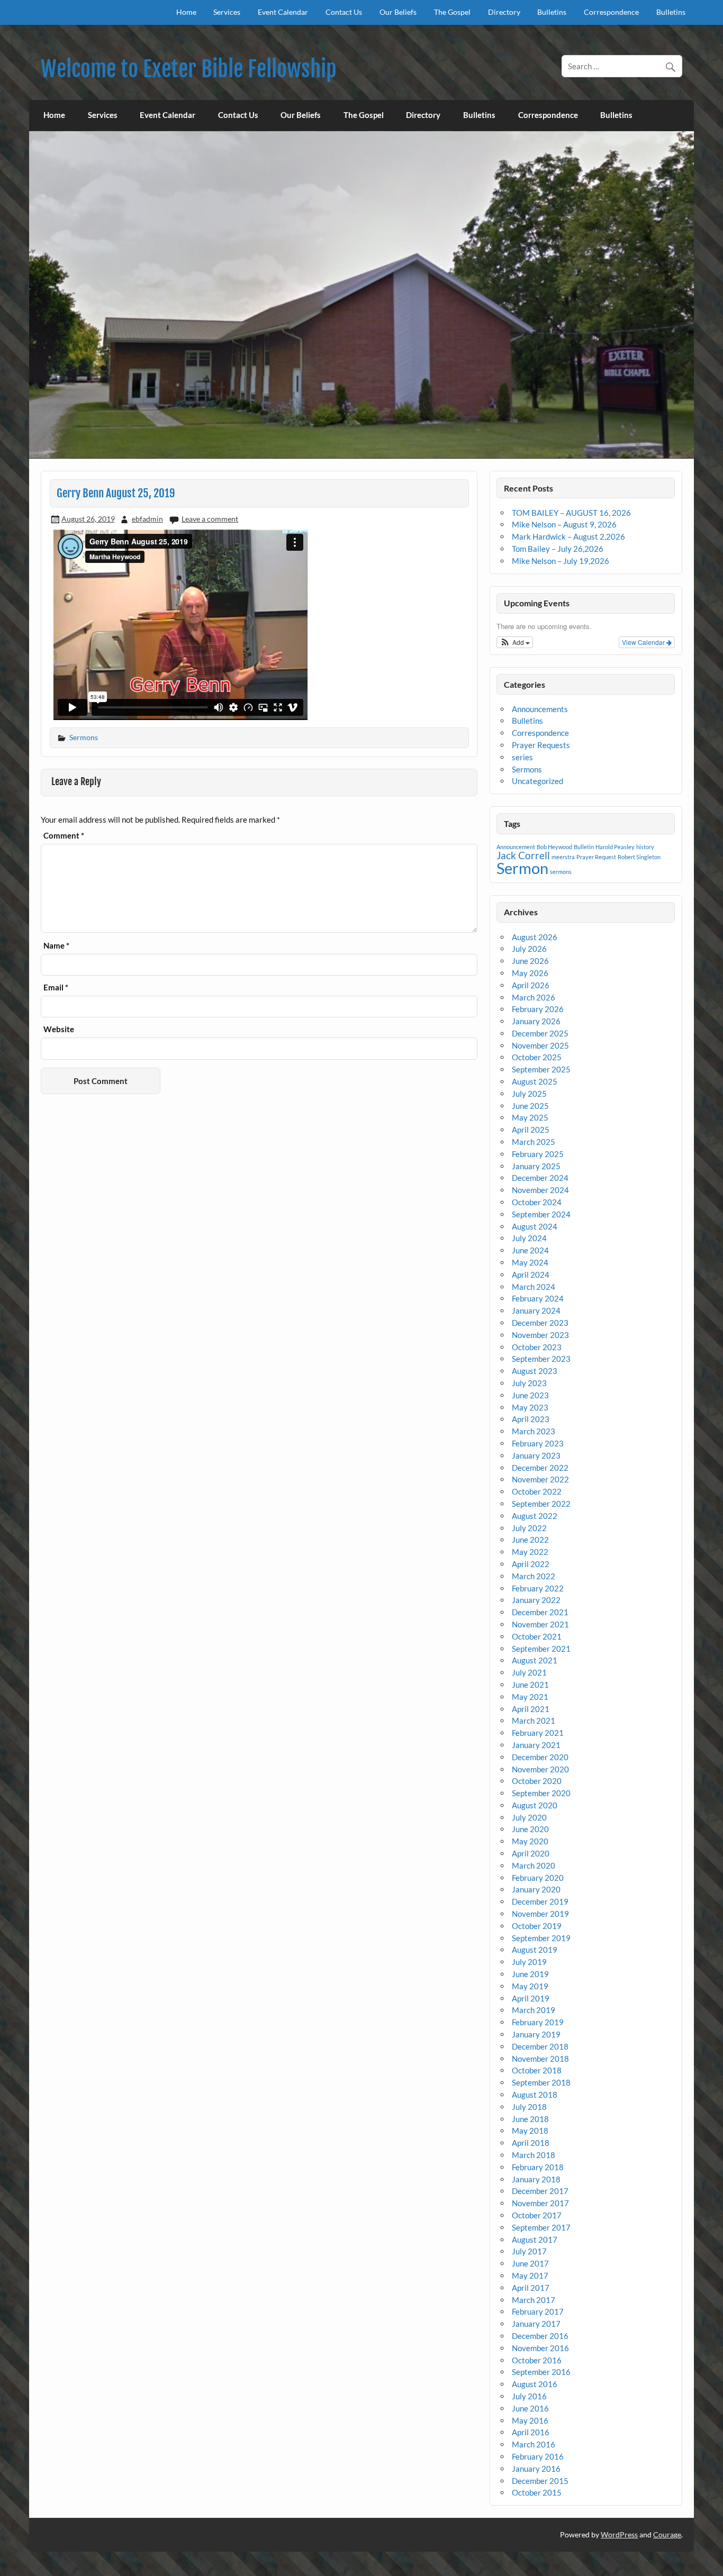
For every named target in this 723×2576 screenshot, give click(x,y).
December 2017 (540, 2191)
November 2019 (540, 1914)
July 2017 (529, 2251)
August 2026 (535, 937)
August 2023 (535, 1371)
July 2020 (529, 1817)
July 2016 (529, 2396)
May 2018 (530, 2131)
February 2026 (538, 1009)
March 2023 (534, 1431)
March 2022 (534, 1576)
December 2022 (540, 1468)
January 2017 (536, 2324)
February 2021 (538, 1733)
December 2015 (540, 2481)
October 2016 (537, 2360)
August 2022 (535, 1516)
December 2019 (540, 1901)
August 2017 (535, 2240)
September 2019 (541, 1938)
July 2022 (529, 1528)
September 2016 (541, 2372)
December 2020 (540, 1757)
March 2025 (534, 1142)
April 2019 (531, 1998)
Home (186, 12)
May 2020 (530, 1841)
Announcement (516, 847)
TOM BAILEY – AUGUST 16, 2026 (571, 513)
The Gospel (452, 12)
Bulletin (584, 847)
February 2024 (538, 1298)
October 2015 (537, 2492)
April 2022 (531, 1564)
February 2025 (538, 1154)
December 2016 (540, 2336)
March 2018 (534, 2155)
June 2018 (530, 2119)
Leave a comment (210, 519)
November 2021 (540, 1624)
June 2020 (530, 1829)
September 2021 (541, 1649)
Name (56, 946)
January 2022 (536, 1600)
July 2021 (529, 1672)
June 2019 (530, 1974)
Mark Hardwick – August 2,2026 (568, 536)
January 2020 (536, 1889)
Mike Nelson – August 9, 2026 (564, 524)
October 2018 (537, 2070)
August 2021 (535, 1660)
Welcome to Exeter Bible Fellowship (189, 69)
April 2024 (531, 1275)
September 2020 (541, 1793)
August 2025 (535, 1081)
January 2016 (536, 2469)
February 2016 (538, 2456)
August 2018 (535, 2095)
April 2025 (531, 1130)
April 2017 (531, 2288)
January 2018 (536, 2179)
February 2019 (538, 2022)
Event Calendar (283, 12)
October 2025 (537, 1057)
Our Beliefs (398, 12)
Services (227, 12)
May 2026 (530, 973)
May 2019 (530, 1986)
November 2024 (540, 1190)
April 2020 (531, 1853)
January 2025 (536, 1166)
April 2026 (531, 985)
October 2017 (537, 2215)
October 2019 (537, 1926)
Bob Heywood (554, 847)
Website (59, 1029)
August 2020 (535, 1805)
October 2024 (537, 1202)
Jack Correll (523, 855)
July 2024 (529, 1238)
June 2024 (530, 1250)
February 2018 (538, 2167)
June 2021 (530, 1685)
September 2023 (541, 1359)
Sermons (84, 737)
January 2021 (536, 1745)
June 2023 (530, 1395)
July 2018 (529, 2107)
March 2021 (534, 1721)
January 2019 (536, 2034)
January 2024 (536, 1310)
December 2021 (540, 1612)
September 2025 (541, 1069)
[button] (515, 642)
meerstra (563, 857)
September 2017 (541, 2227)
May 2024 (530, 1262)
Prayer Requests (541, 745)
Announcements (540, 709)
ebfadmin (147, 519)
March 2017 (534, 2300)
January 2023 (536, 1455)
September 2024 (541, 1214)
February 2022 (538, 1588)
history (645, 847)
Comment (64, 836)
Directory (504, 12)
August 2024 (535, 1226)
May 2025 (530, 1117)
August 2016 (535, 2384)
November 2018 (540, 2059)
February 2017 (538, 2311)
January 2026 (536, 1021)
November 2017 (540, 2203)
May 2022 (530, 1552)
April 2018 (531, 2143)
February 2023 (538, 1443)
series (522, 757)
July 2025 (529, 1094)
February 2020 (538, 1878)
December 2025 (540, 1033)
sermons (561, 872)
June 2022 (530, 1540)
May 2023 (530, 1407)
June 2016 (530, 2408)
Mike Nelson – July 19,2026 (561, 561)
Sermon (522, 868)
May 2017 (530, 2275)
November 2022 (540, 1479)
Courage (667, 2534)
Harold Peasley (615, 847)
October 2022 (537, 1491)
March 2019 (534, 2010)
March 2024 (534, 1287)
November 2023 (540, 1335)
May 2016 (530, 2420)
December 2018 (540, 2046)
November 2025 (540, 1045)
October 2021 (537, 1636)
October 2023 (537, 1347)
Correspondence (611, 12)
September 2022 (541, 1504)
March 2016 (534, 2444)
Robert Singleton (639, 857)
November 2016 (540, 2348)
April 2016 (531, 2432)
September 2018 (541, 2082)
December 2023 (540, 1323)
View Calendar (644, 642)
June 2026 (530, 961)
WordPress (619, 2534)
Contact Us (344, 12)
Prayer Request (596, 857)
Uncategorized (537, 781)
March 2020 (534, 1865)
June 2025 (530, 1106)
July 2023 (529, 1383)
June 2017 (530, 2263)
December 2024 (540, 1178)
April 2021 (531, 1709)
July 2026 (529, 949)
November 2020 (540, 1769)
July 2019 (529, 1962)
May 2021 (530, 1697)
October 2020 (537, 1781)
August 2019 (535, 1950)
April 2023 (531, 1419)
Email (56, 987)
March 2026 (534, 997)
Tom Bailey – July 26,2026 (558, 549)
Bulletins (552, 12)
